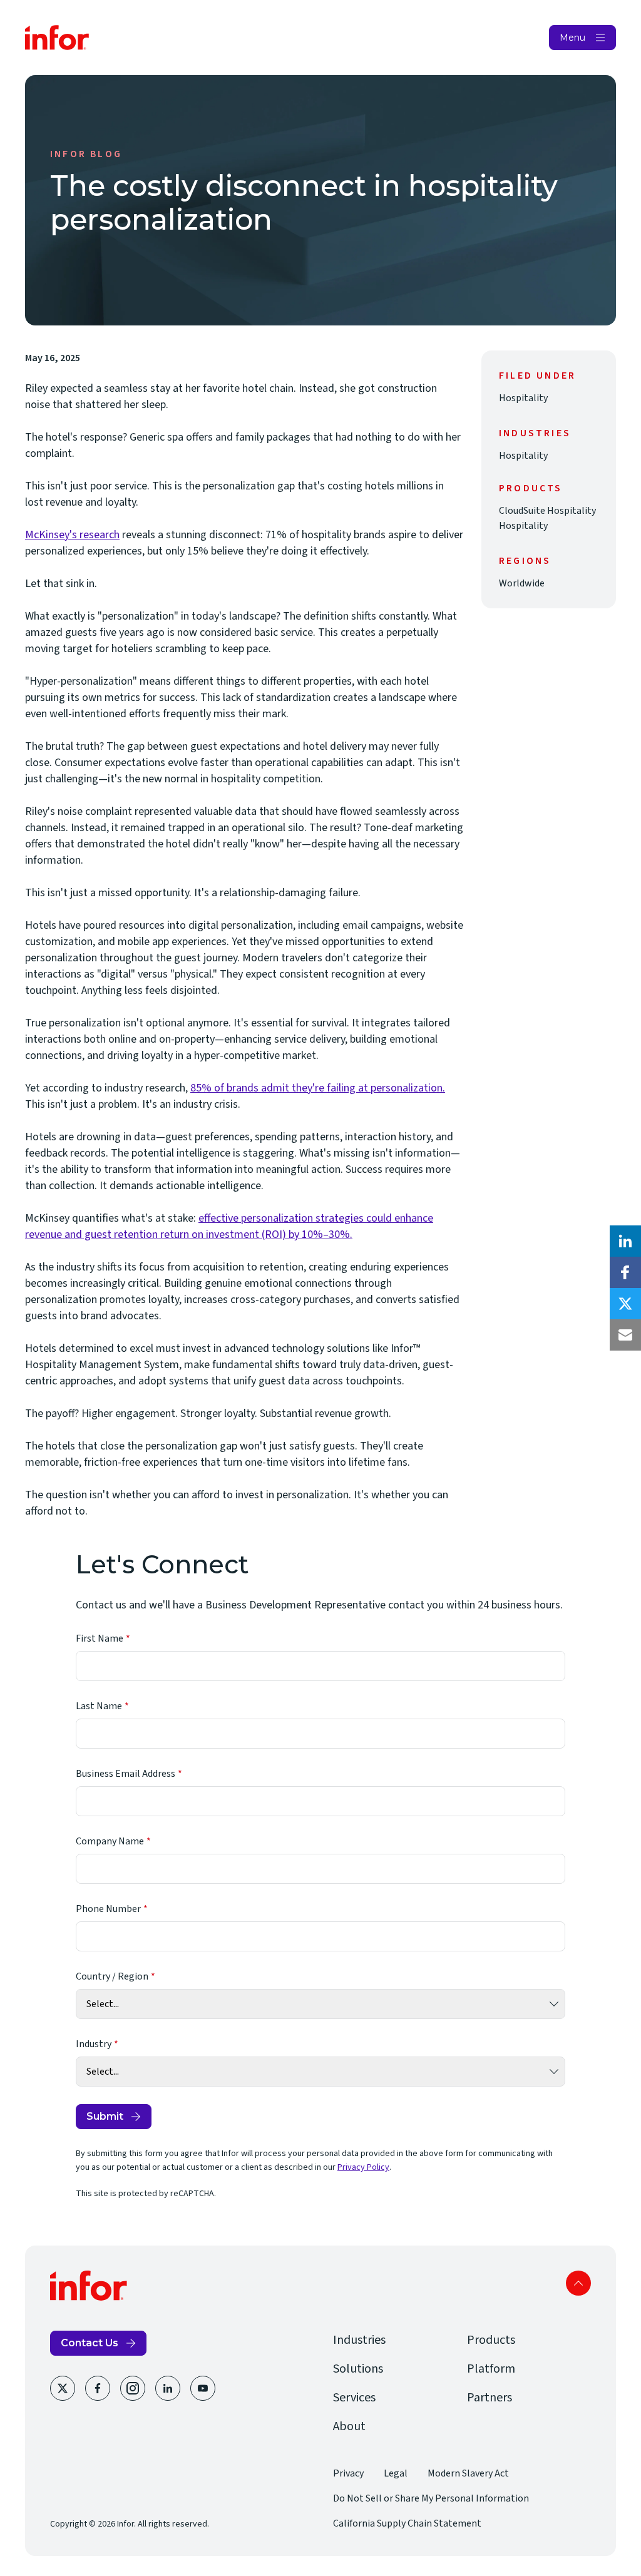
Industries (359, 2340)
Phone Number (108, 1909)
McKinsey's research (72, 535)
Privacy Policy (363, 2167)
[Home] (57, 38)
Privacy (348, 2473)
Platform (491, 2369)
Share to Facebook (625, 1272)
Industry (94, 2044)
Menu (572, 38)
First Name (100, 1638)
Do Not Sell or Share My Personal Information (431, 2498)
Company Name (110, 1841)
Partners (490, 2398)
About (349, 2426)
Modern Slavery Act (468, 2473)
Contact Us (90, 2343)
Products (491, 2340)
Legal (396, 2473)
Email (625, 1335)
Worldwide (522, 583)
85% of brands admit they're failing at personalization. (318, 1088)
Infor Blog (86, 154)
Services (354, 2398)
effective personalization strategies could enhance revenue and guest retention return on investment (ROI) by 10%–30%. (229, 1226)
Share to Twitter (625, 1304)
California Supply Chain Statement (407, 2523)
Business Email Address (126, 1774)
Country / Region (112, 1976)
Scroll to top (578, 2283)
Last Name (99, 1706)
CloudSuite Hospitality (547, 511)
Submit (105, 2116)
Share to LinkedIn (625, 1241)
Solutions (358, 2369)
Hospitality (523, 398)
